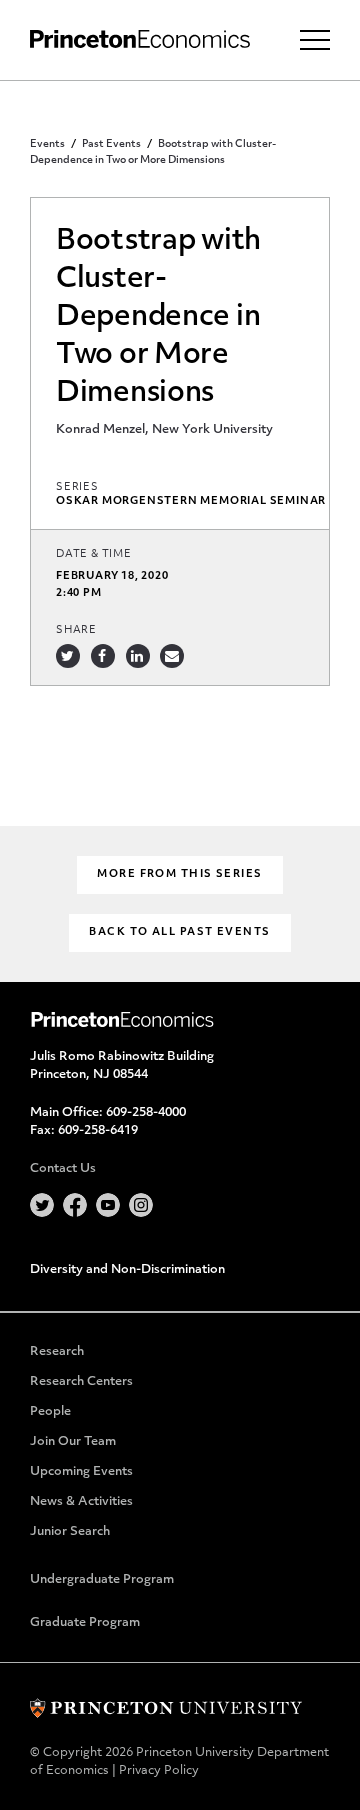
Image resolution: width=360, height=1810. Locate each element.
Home (140, 39)
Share (76, 630)
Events (47, 144)
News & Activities (81, 1502)
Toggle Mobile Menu (315, 40)
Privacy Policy (159, 1771)
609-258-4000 (146, 1113)
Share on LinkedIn (138, 656)
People (50, 1412)
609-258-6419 (98, 1131)
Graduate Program (85, 1623)
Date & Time (94, 554)
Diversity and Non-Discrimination (127, 1270)
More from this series (179, 874)
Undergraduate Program (102, 1580)
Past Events (111, 144)
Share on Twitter (68, 656)
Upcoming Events (81, 1472)
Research (57, 1352)
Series (77, 487)
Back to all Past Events (179, 932)
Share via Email (172, 656)
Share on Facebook (103, 656)
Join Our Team (73, 1442)
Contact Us (63, 1169)
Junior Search (70, 1532)
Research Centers (81, 1382)
